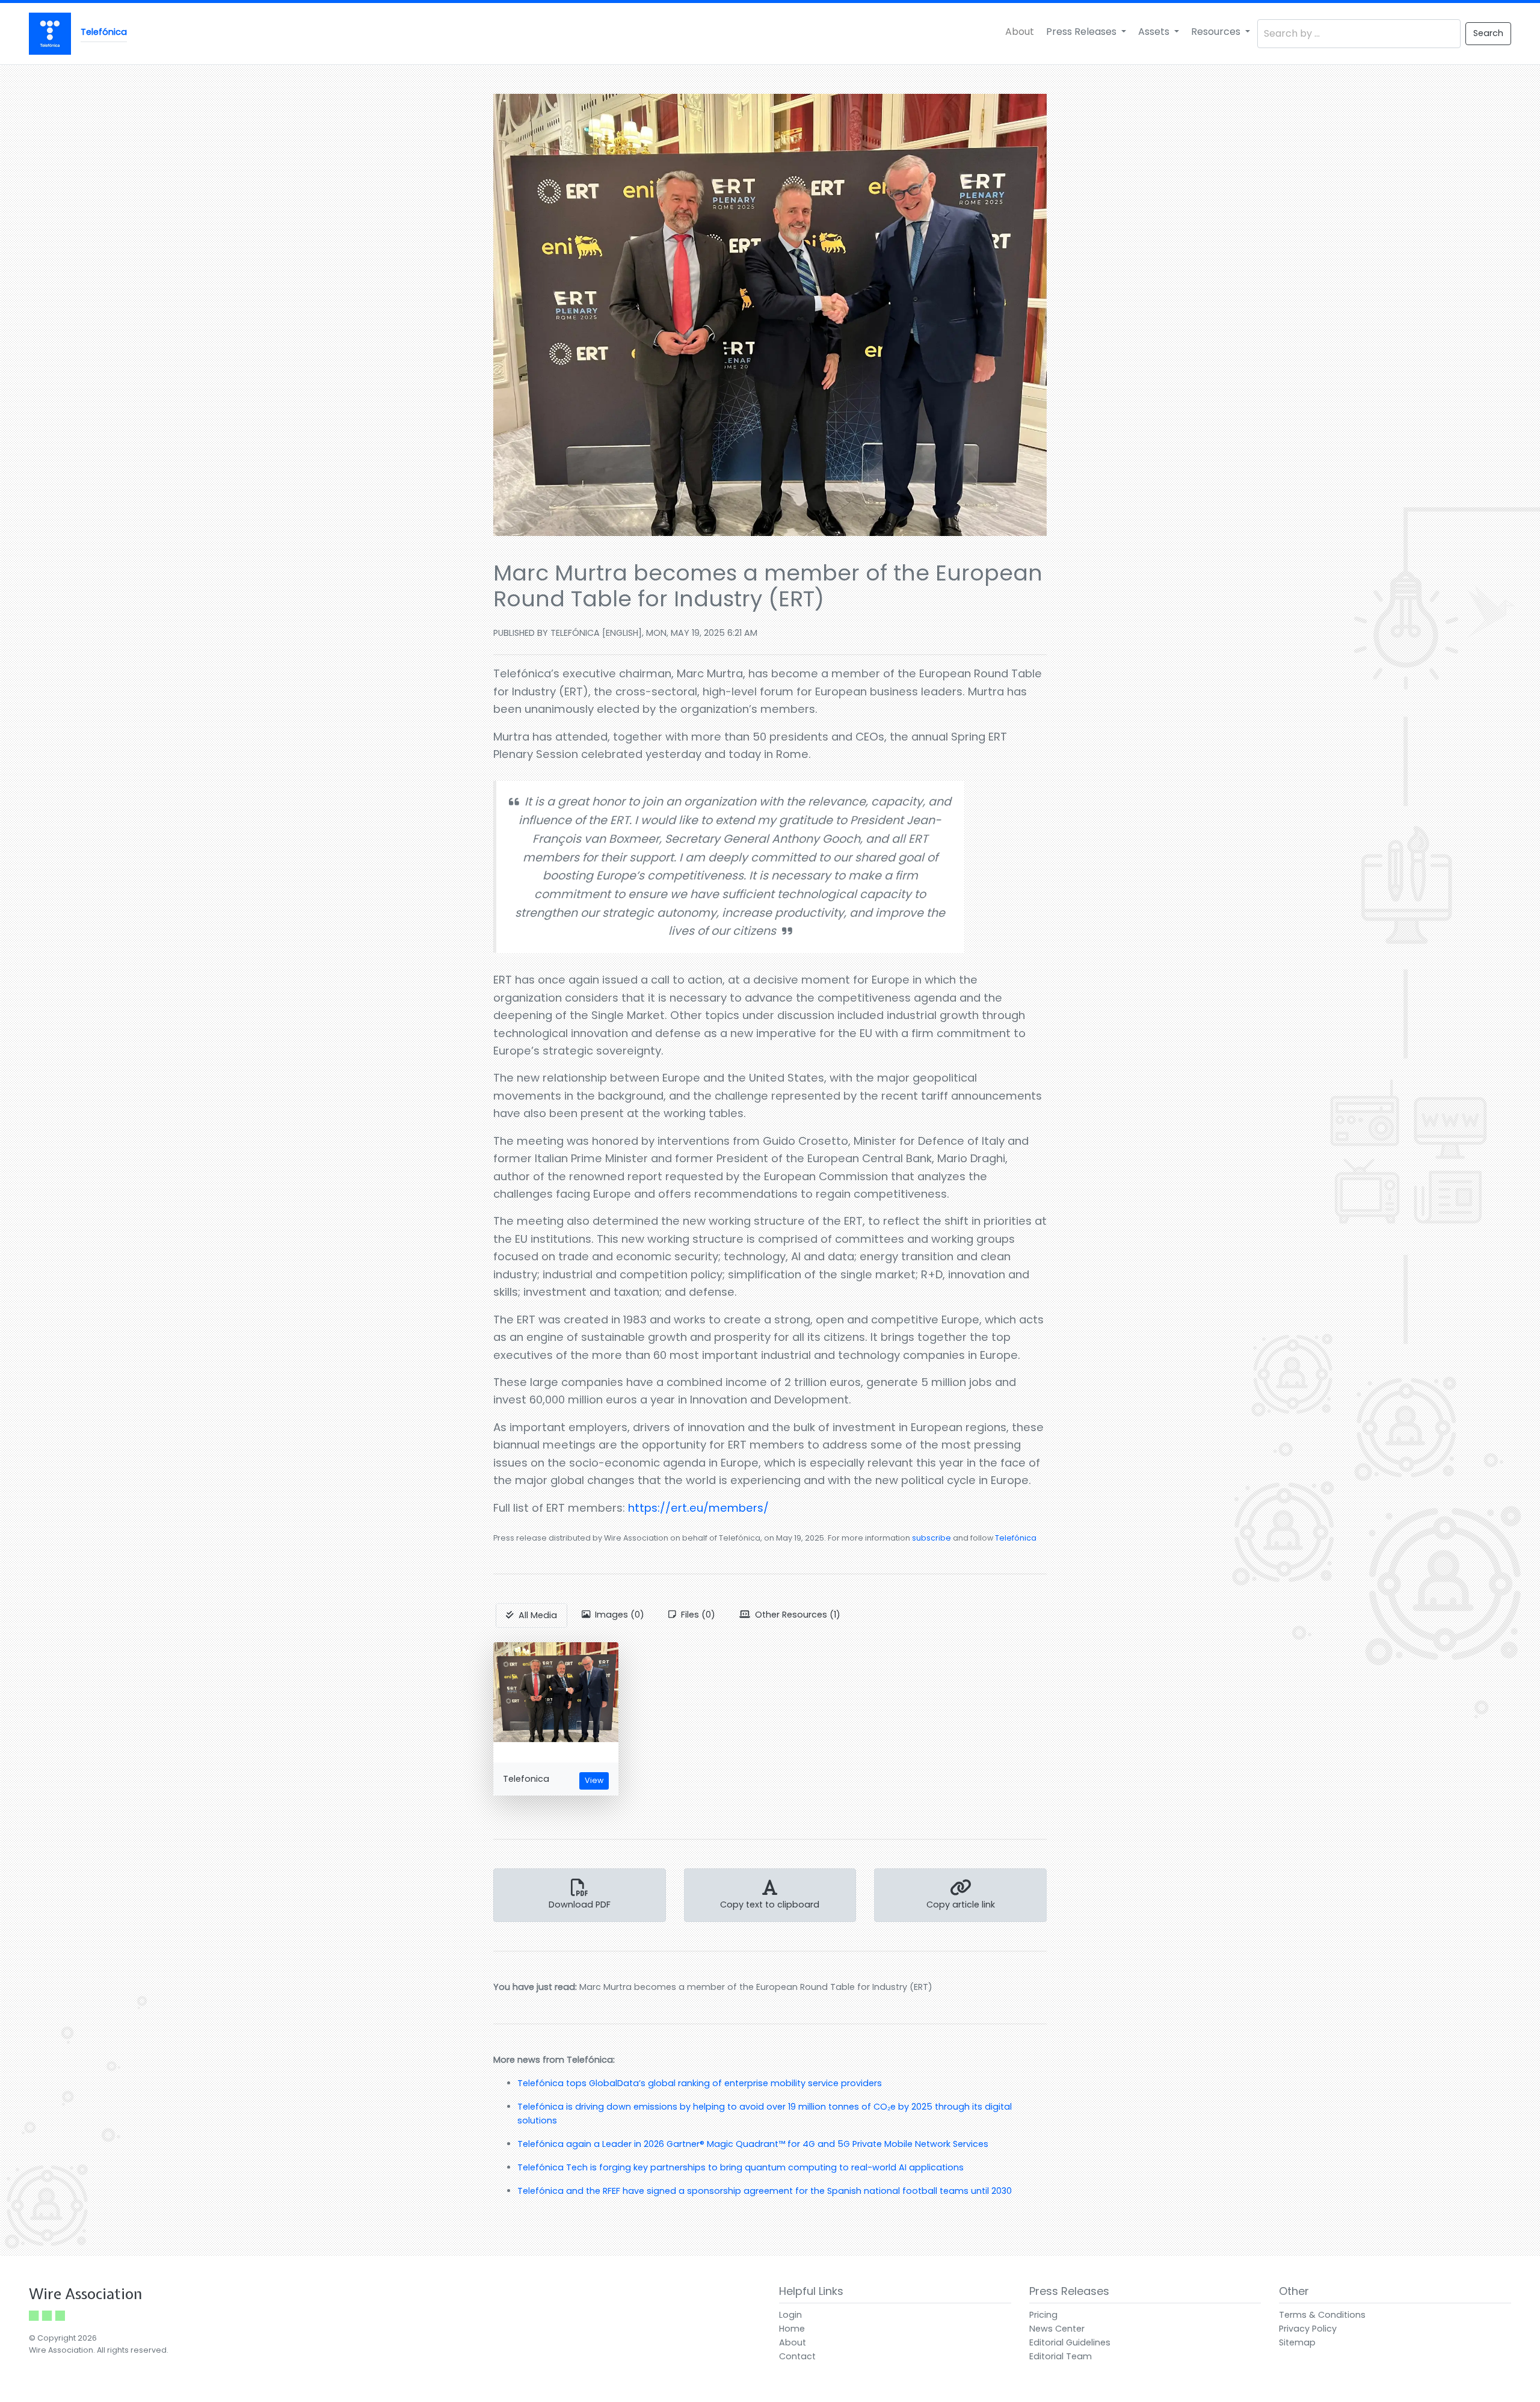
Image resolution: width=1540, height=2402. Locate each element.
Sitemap (1297, 2342)
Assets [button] (1155, 32)
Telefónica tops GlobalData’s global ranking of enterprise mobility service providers (700, 2083)
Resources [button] (1217, 32)
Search (1488, 33)
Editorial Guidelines (1070, 2342)
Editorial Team (1061, 2356)
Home (792, 2329)
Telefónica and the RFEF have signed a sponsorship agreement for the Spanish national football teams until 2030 (765, 2191)
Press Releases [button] (1083, 32)
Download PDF (580, 1905)
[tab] (531, 1615)
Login (790, 2315)
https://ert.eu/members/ (698, 1508)
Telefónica (1016, 1538)
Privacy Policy (1308, 2329)
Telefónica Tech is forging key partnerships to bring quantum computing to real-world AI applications (741, 2167)
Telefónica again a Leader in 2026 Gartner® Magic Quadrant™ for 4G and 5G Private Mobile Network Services (753, 2144)
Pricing (1043, 2315)
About (1020, 32)
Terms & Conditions (1322, 2315)
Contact (797, 2356)
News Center (1057, 2329)
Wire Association (86, 2294)
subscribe (932, 1538)
